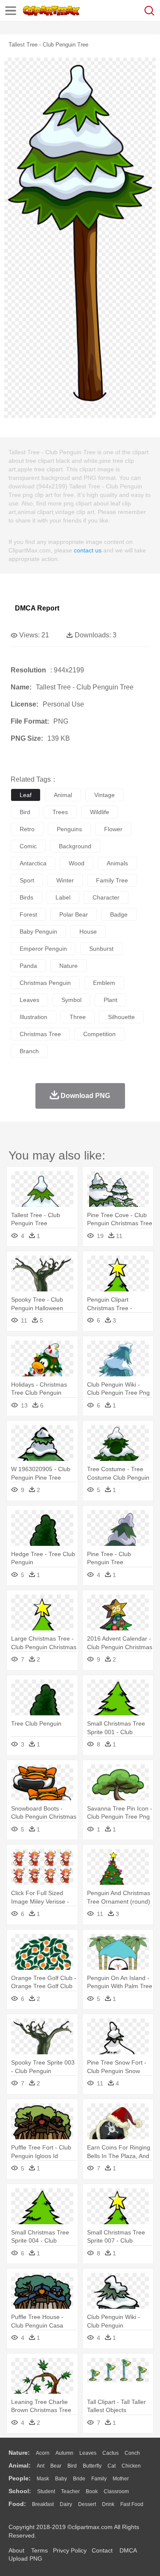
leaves (29, 1000)
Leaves (88, 2453)
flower (113, 829)
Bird (72, 2466)
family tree (112, 880)
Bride (79, 2479)
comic (28, 846)
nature (68, 966)
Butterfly (92, 2466)
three (78, 1017)
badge (119, 914)
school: (20, 2491)
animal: (20, 2465)
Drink (108, 2504)
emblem (104, 983)
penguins (69, 829)
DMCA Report (37, 608)
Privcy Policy (70, 2550)
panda (28, 966)
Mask (43, 2479)
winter (65, 880)
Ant (41, 2466)
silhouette (121, 1017)
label (63, 897)
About (16, 2550)
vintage (105, 795)
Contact (102, 2550)
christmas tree (40, 1034)
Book (92, 2491)
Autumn (64, 2453)
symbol (71, 1000)
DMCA (128, 2550)
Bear (56, 2466)
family (99, 2479)
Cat (112, 2466)
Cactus (111, 2453)
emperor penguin (43, 949)
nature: (19, 2453)
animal (63, 795)
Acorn (43, 2453)
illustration (33, 1017)
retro (27, 829)
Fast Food (132, 2504)
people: (20, 2478)
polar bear (74, 914)
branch (29, 1051)
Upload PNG (25, 2558)
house (88, 932)
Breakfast (43, 2504)
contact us (88, 550)
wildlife (100, 812)
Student (46, 2491)
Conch (132, 2453)
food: (17, 2504)
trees (60, 812)
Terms (39, 2550)
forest (28, 914)
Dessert (87, 2504)
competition (99, 1034)
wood (77, 863)
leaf (26, 795)
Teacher (70, 2491)
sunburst (101, 949)
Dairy (66, 2504)
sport (27, 880)
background (75, 846)
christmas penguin (45, 983)
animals (117, 863)
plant (111, 1000)
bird (25, 812)
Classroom (116, 2491)
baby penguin (38, 932)
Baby (61, 2479)
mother (121, 2479)
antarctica (33, 863)
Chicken (131, 2466)
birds (26, 897)
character (106, 897)
